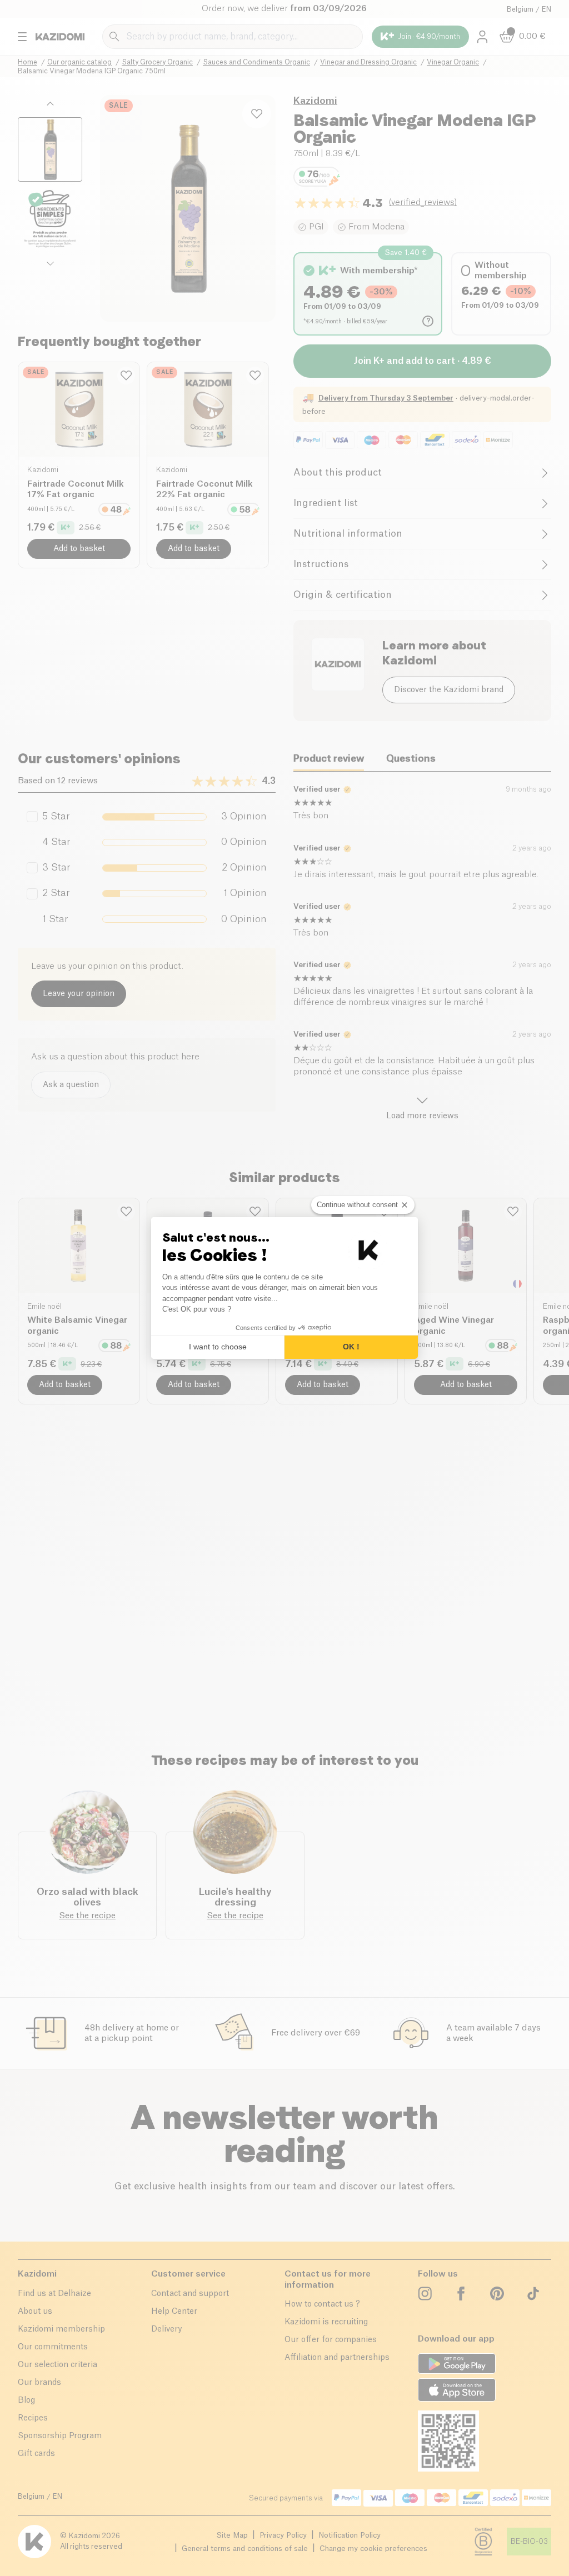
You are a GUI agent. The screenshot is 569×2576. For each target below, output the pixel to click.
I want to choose (218, 1347)
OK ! (351, 1347)
